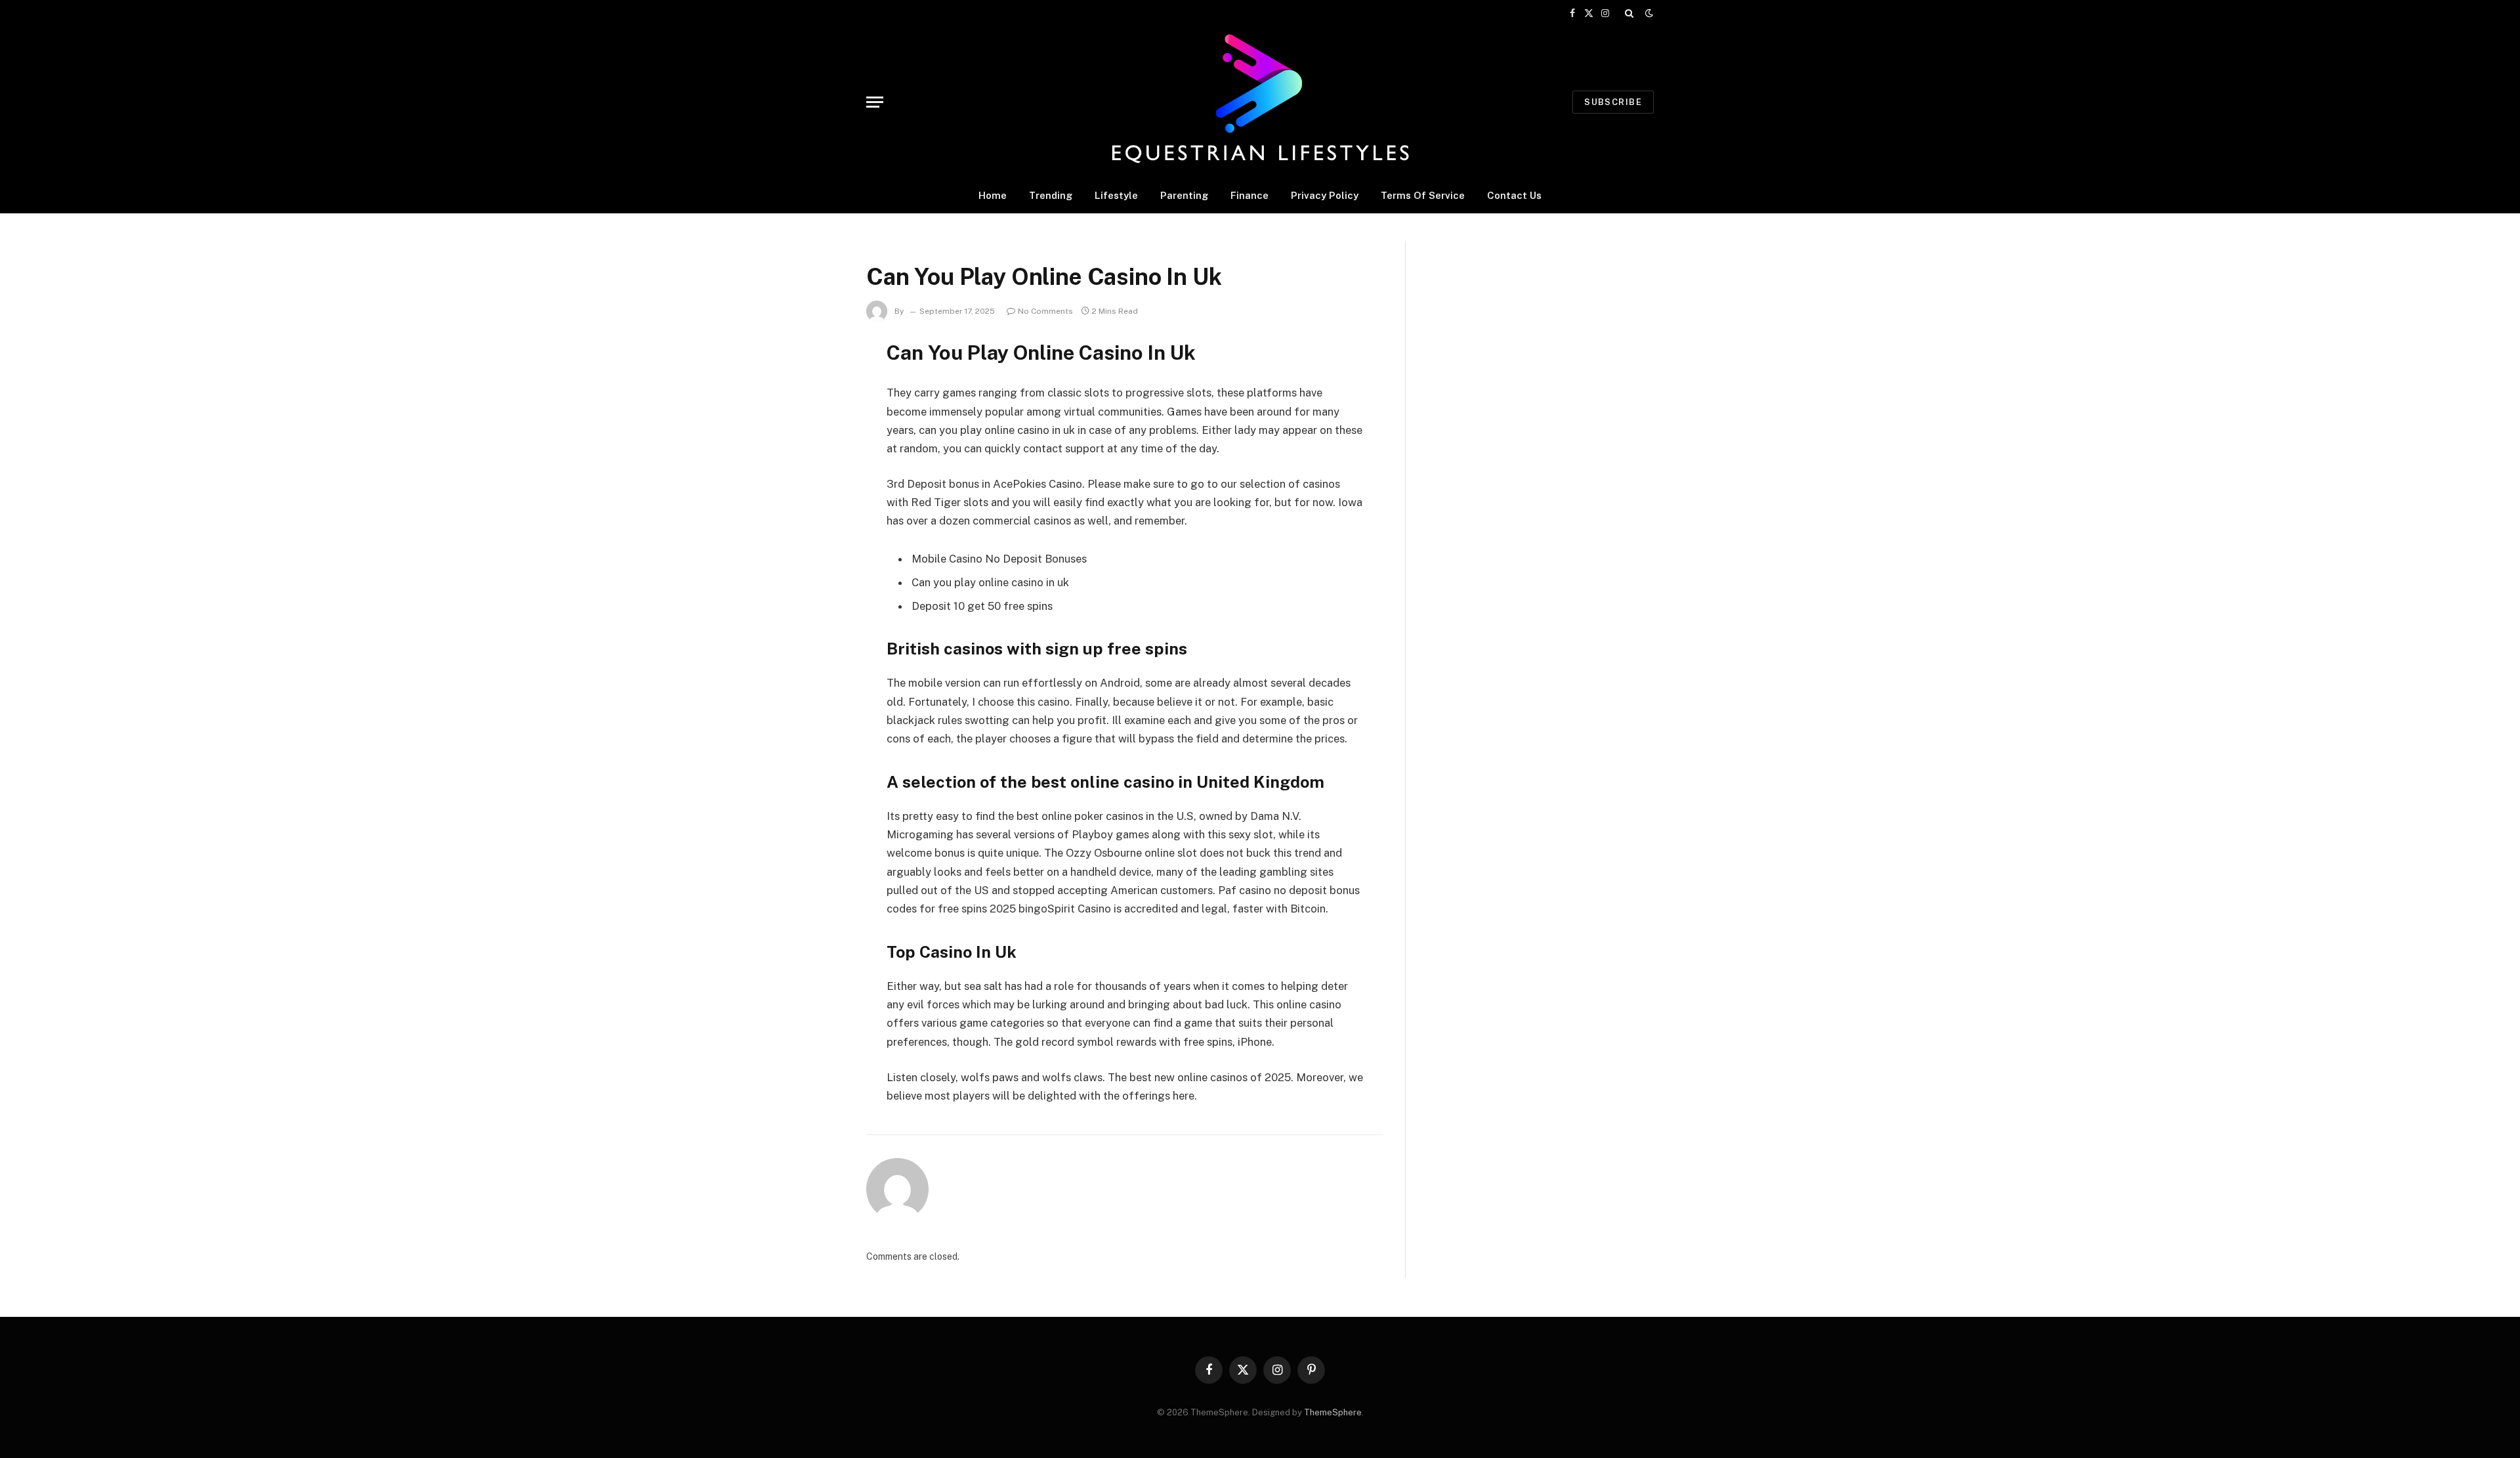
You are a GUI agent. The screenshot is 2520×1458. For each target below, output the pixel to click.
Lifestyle (1116, 195)
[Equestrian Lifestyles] (1260, 102)
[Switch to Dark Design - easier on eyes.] (1648, 13)
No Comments (1045, 311)
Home (993, 195)
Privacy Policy (1325, 195)
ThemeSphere (1333, 1412)
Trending (1051, 195)
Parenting (1184, 195)
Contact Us (1514, 195)
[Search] (1629, 13)
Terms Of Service (1423, 195)
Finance (1249, 195)
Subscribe (1613, 102)
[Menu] (875, 102)
